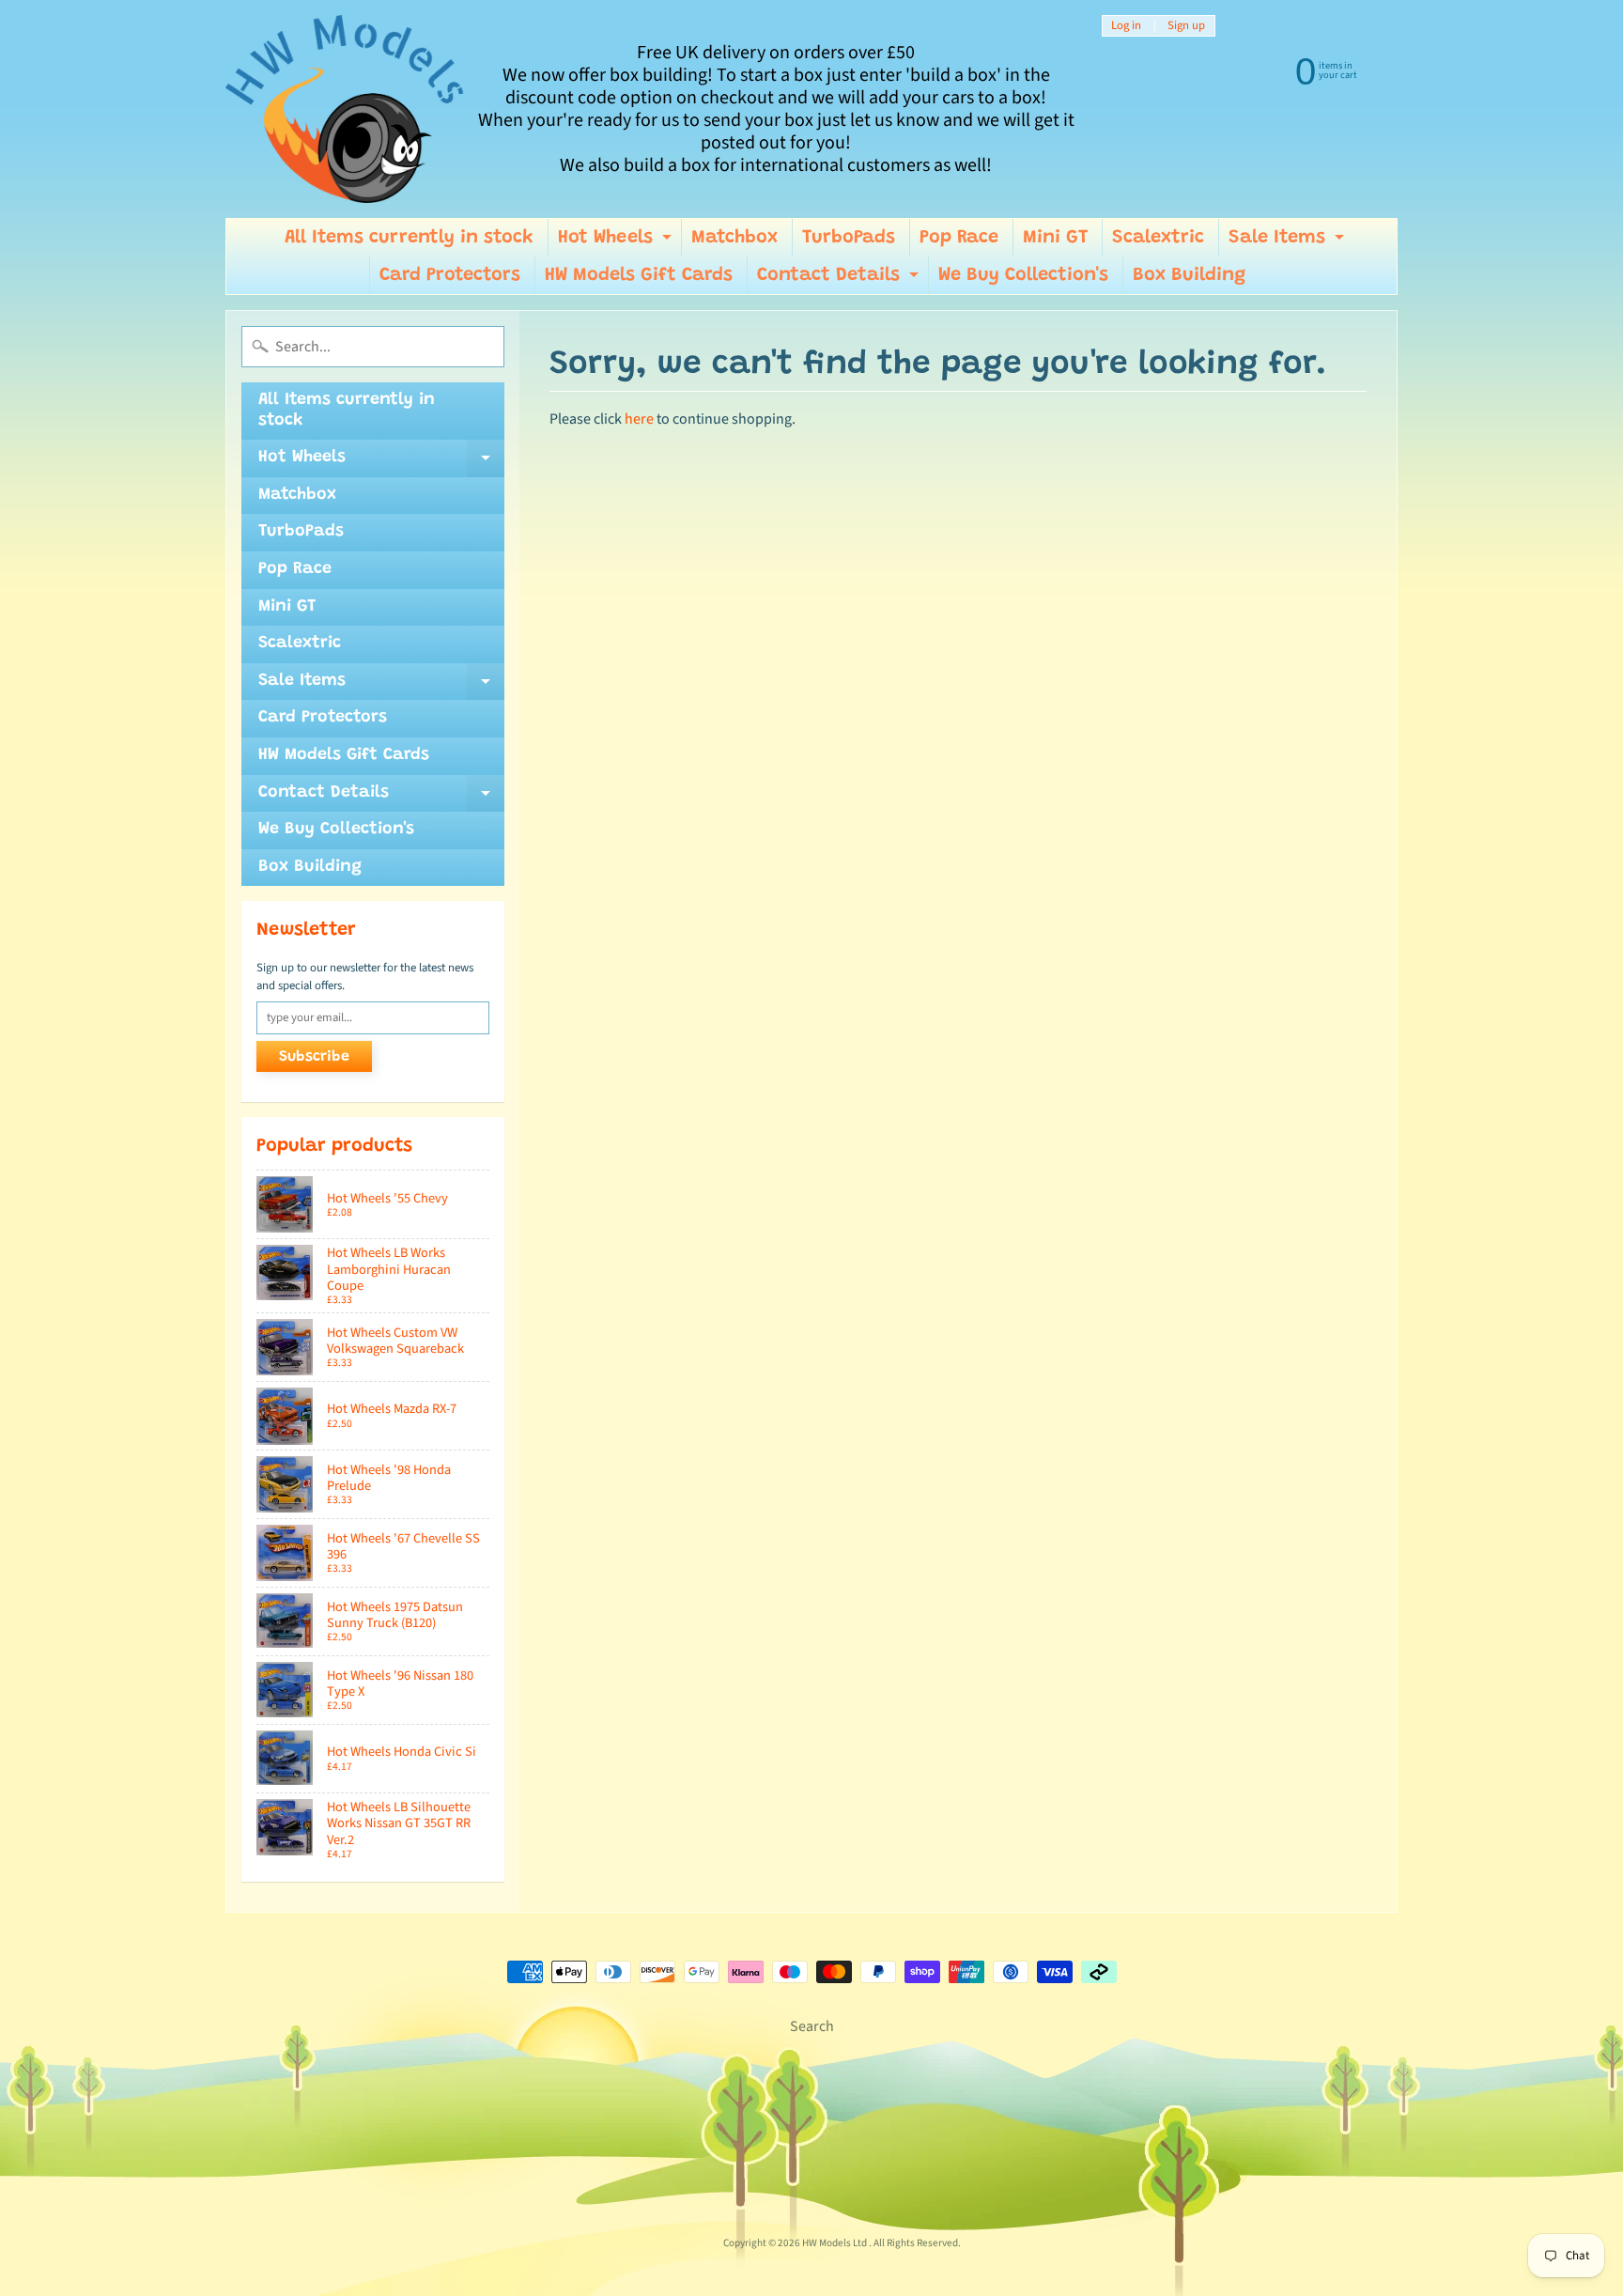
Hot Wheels (617, 242)
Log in (1126, 26)
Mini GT (1055, 238)
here (639, 419)
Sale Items (1289, 242)
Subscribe (314, 1057)
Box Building (1189, 275)
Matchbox (734, 238)
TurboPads (849, 238)
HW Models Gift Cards (639, 275)
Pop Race (959, 238)
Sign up (1186, 26)
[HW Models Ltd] (345, 109)
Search (812, 2026)
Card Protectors (450, 275)
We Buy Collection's (1023, 275)
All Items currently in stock (409, 238)
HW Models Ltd (835, 2243)
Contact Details (840, 280)
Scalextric (1158, 238)
